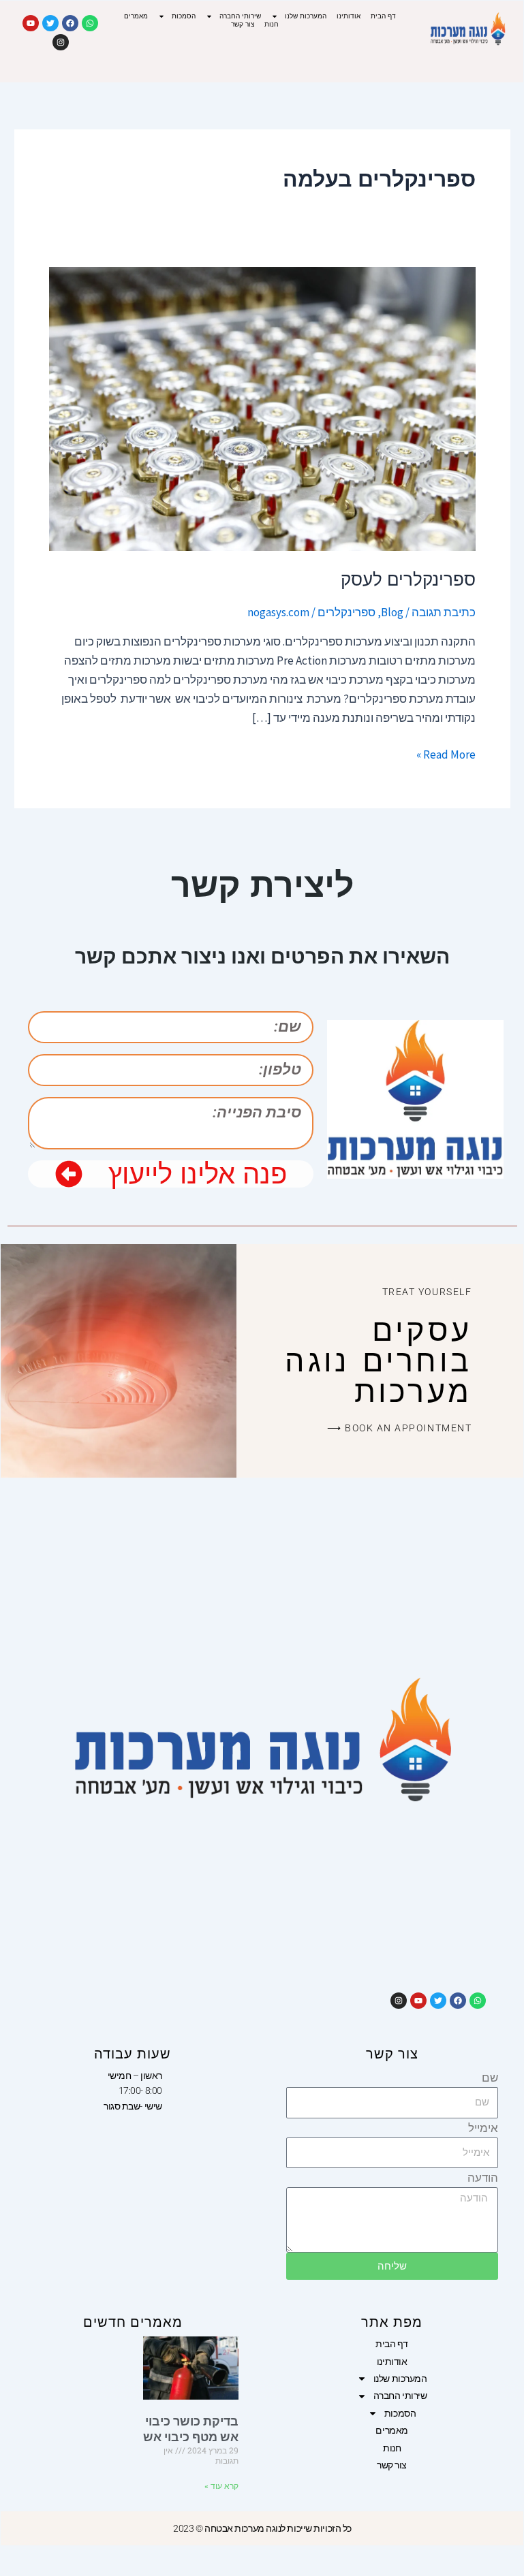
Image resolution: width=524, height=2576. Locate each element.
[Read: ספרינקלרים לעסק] (262, 408)
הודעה (483, 2178)
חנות (272, 24)
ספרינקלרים (346, 612)
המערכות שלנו (306, 16)
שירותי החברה (240, 16)
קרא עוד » (221, 2486)
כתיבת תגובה (444, 612)
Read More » (446, 753)
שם (490, 2078)
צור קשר (243, 24)
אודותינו (349, 16)
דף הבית (383, 16)
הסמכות (184, 16)
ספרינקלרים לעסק (408, 579)
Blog (392, 612)
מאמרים (136, 16)
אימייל (483, 2128)
